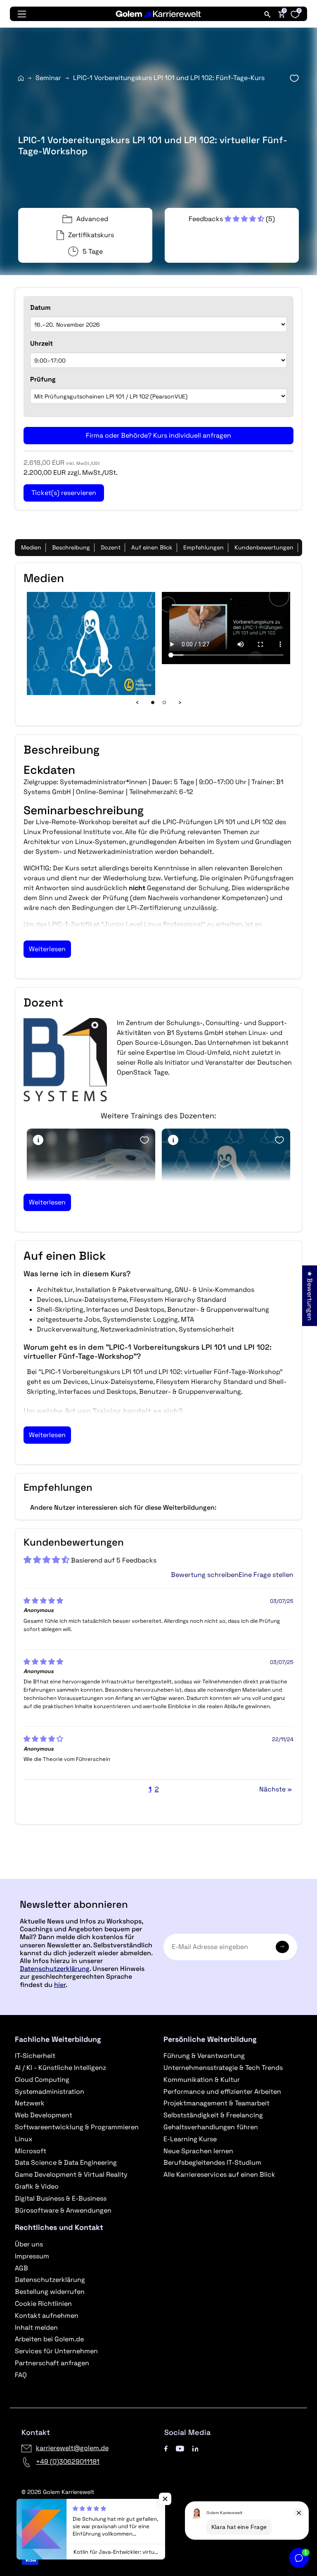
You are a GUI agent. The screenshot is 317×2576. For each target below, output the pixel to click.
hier (60, 1985)
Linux (24, 2139)
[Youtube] (180, 2448)
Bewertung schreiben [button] (205, 1575)
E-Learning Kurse (190, 2139)
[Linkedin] (195, 2448)
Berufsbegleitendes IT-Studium (212, 2162)
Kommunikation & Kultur (202, 2080)
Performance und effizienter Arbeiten (222, 2092)
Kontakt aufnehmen (47, 2316)
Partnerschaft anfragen (52, 2363)
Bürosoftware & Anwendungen (63, 2210)
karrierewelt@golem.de (72, 2448)
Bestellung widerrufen (50, 2292)
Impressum (32, 2256)
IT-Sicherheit (35, 2056)
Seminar (48, 78)
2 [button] (157, 1789)
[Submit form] (282, 1947)
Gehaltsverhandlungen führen (211, 2127)
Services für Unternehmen (56, 2351)
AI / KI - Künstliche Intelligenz (60, 2068)
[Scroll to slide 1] (153, 702)
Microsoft (31, 2151)
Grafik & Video (37, 2186)
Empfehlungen (203, 547)
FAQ (21, 2375)
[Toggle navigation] (22, 14)
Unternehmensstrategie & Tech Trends (223, 2068)
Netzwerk (30, 2103)
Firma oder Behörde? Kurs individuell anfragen (158, 435)
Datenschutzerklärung (55, 1969)
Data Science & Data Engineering (66, 2162)
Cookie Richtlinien (43, 2304)
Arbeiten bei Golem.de (49, 2339)
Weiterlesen (47, 949)
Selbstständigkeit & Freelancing (213, 2115)
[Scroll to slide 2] (164, 702)
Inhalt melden (36, 2327)
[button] (227, 219)
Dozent (111, 547)
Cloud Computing (42, 2080)
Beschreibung (71, 547)
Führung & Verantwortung (204, 2056)
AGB (21, 2268)
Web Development (44, 2115)
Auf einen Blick (152, 547)
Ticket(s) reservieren (158, 1875)
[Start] (21, 78)
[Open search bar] (267, 14)
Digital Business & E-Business (61, 2198)
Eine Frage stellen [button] (266, 1575)
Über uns (29, 2244)
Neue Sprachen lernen (198, 2151)
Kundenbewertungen (264, 547)
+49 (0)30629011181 (68, 2462)
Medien (31, 547)
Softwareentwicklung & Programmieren (77, 2127)
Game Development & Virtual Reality (71, 2174)
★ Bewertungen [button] (310, 1295)
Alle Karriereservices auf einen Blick (219, 2174)
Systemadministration (50, 2092)
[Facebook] (166, 2448)
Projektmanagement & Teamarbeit (216, 2103)
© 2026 (58, 2492)
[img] (43, 1601)
